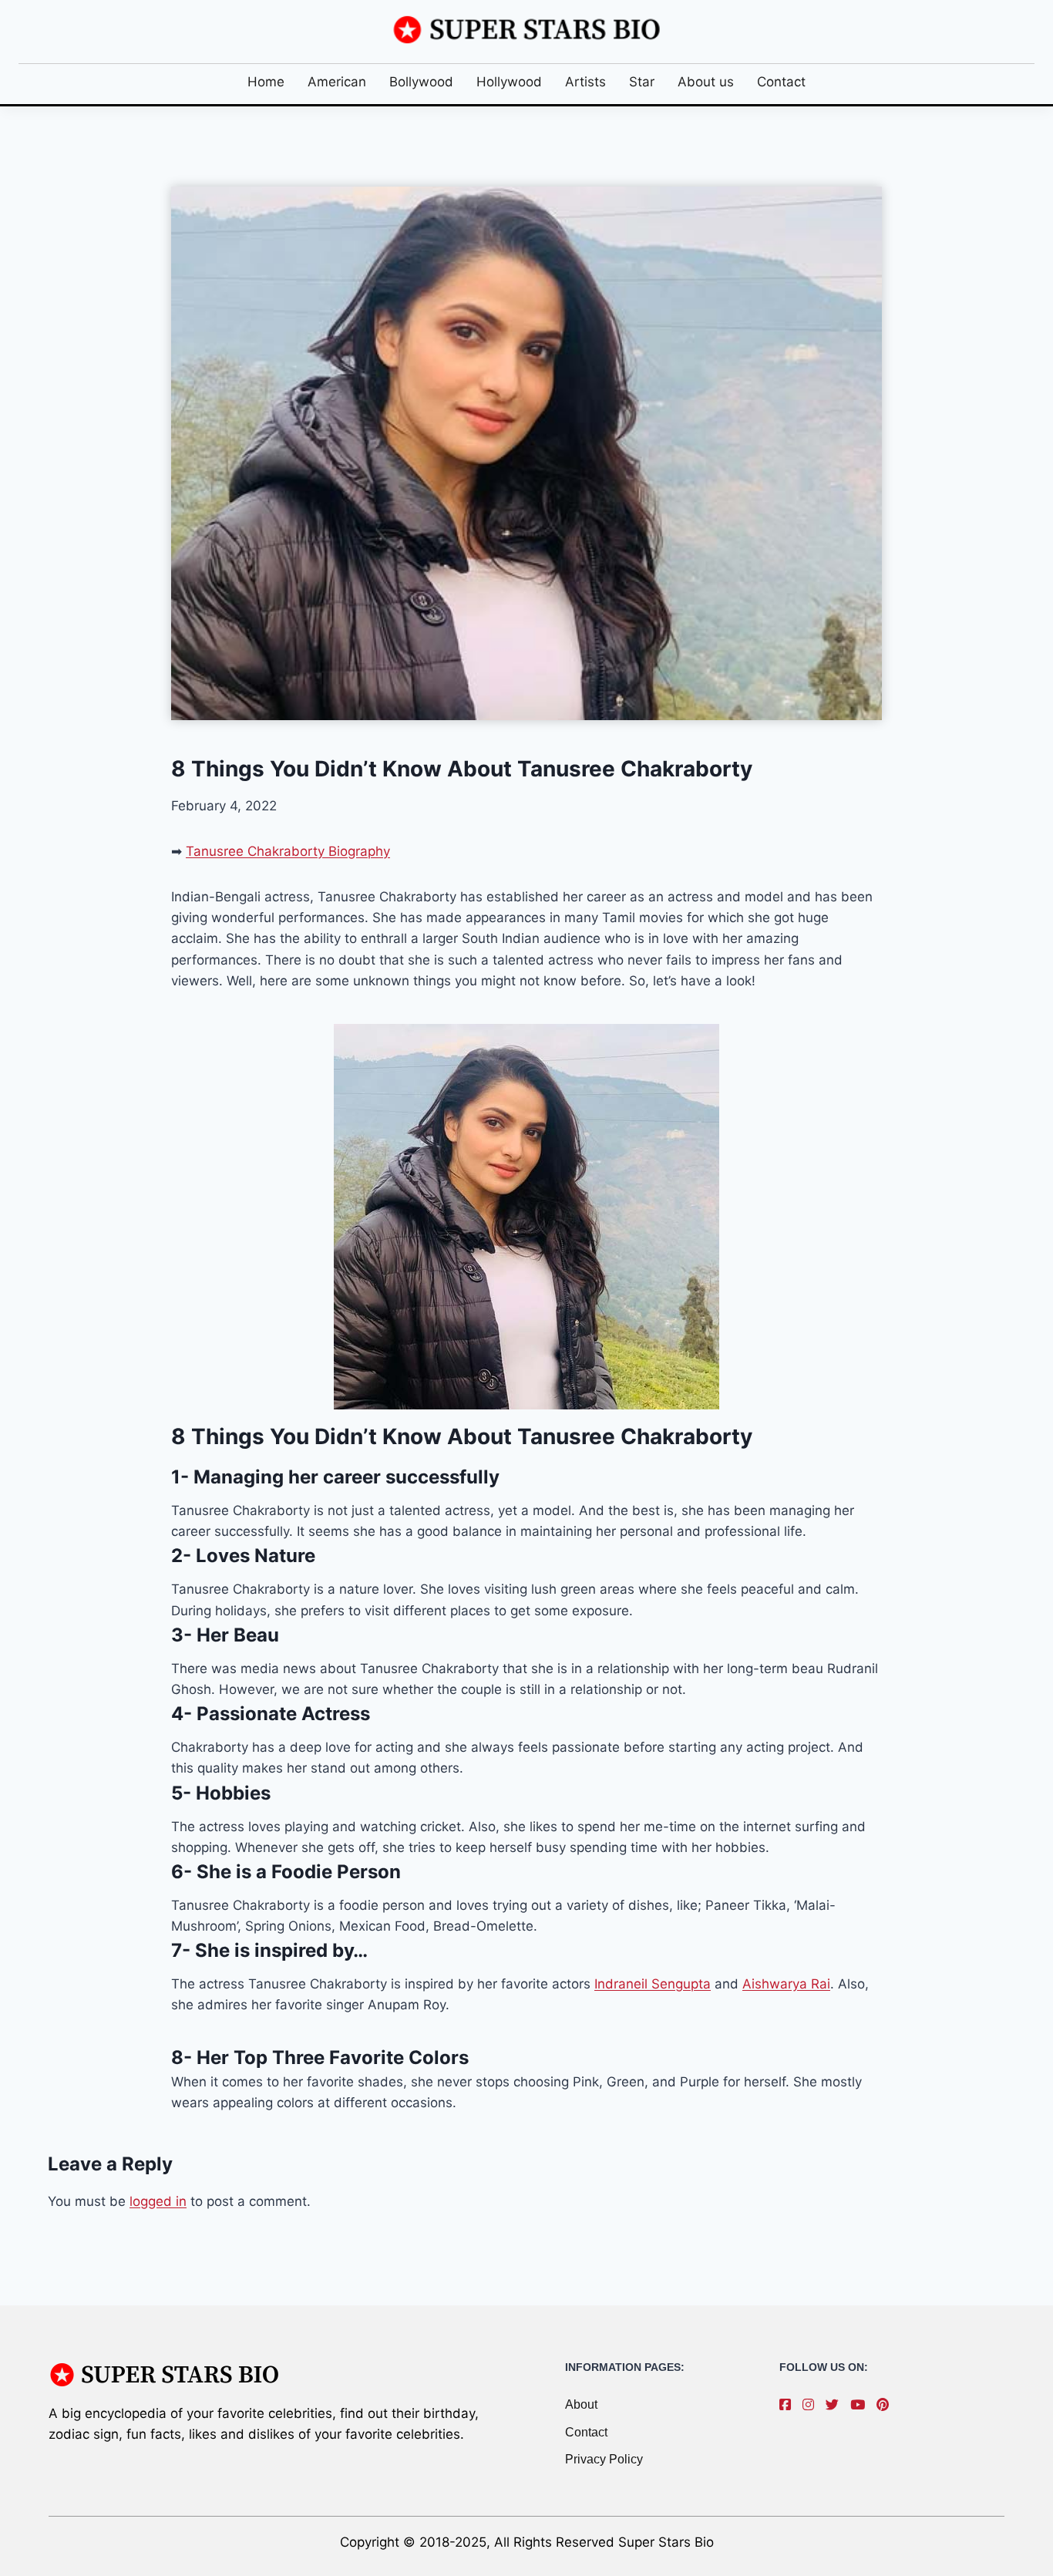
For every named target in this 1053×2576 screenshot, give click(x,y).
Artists (585, 82)
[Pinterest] (886, 2405)
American (337, 82)
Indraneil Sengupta (653, 1984)
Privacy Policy (604, 2459)
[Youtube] (861, 2405)
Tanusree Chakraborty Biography (288, 851)
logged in (158, 2201)
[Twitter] (836, 2405)
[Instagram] (812, 2405)
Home (266, 82)
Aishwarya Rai (786, 1984)
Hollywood (509, 82)
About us (706, 82)
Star (642, 82)
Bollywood (421, 82)
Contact (781, 82)
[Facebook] (789, 2405)
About (581, 2404)
